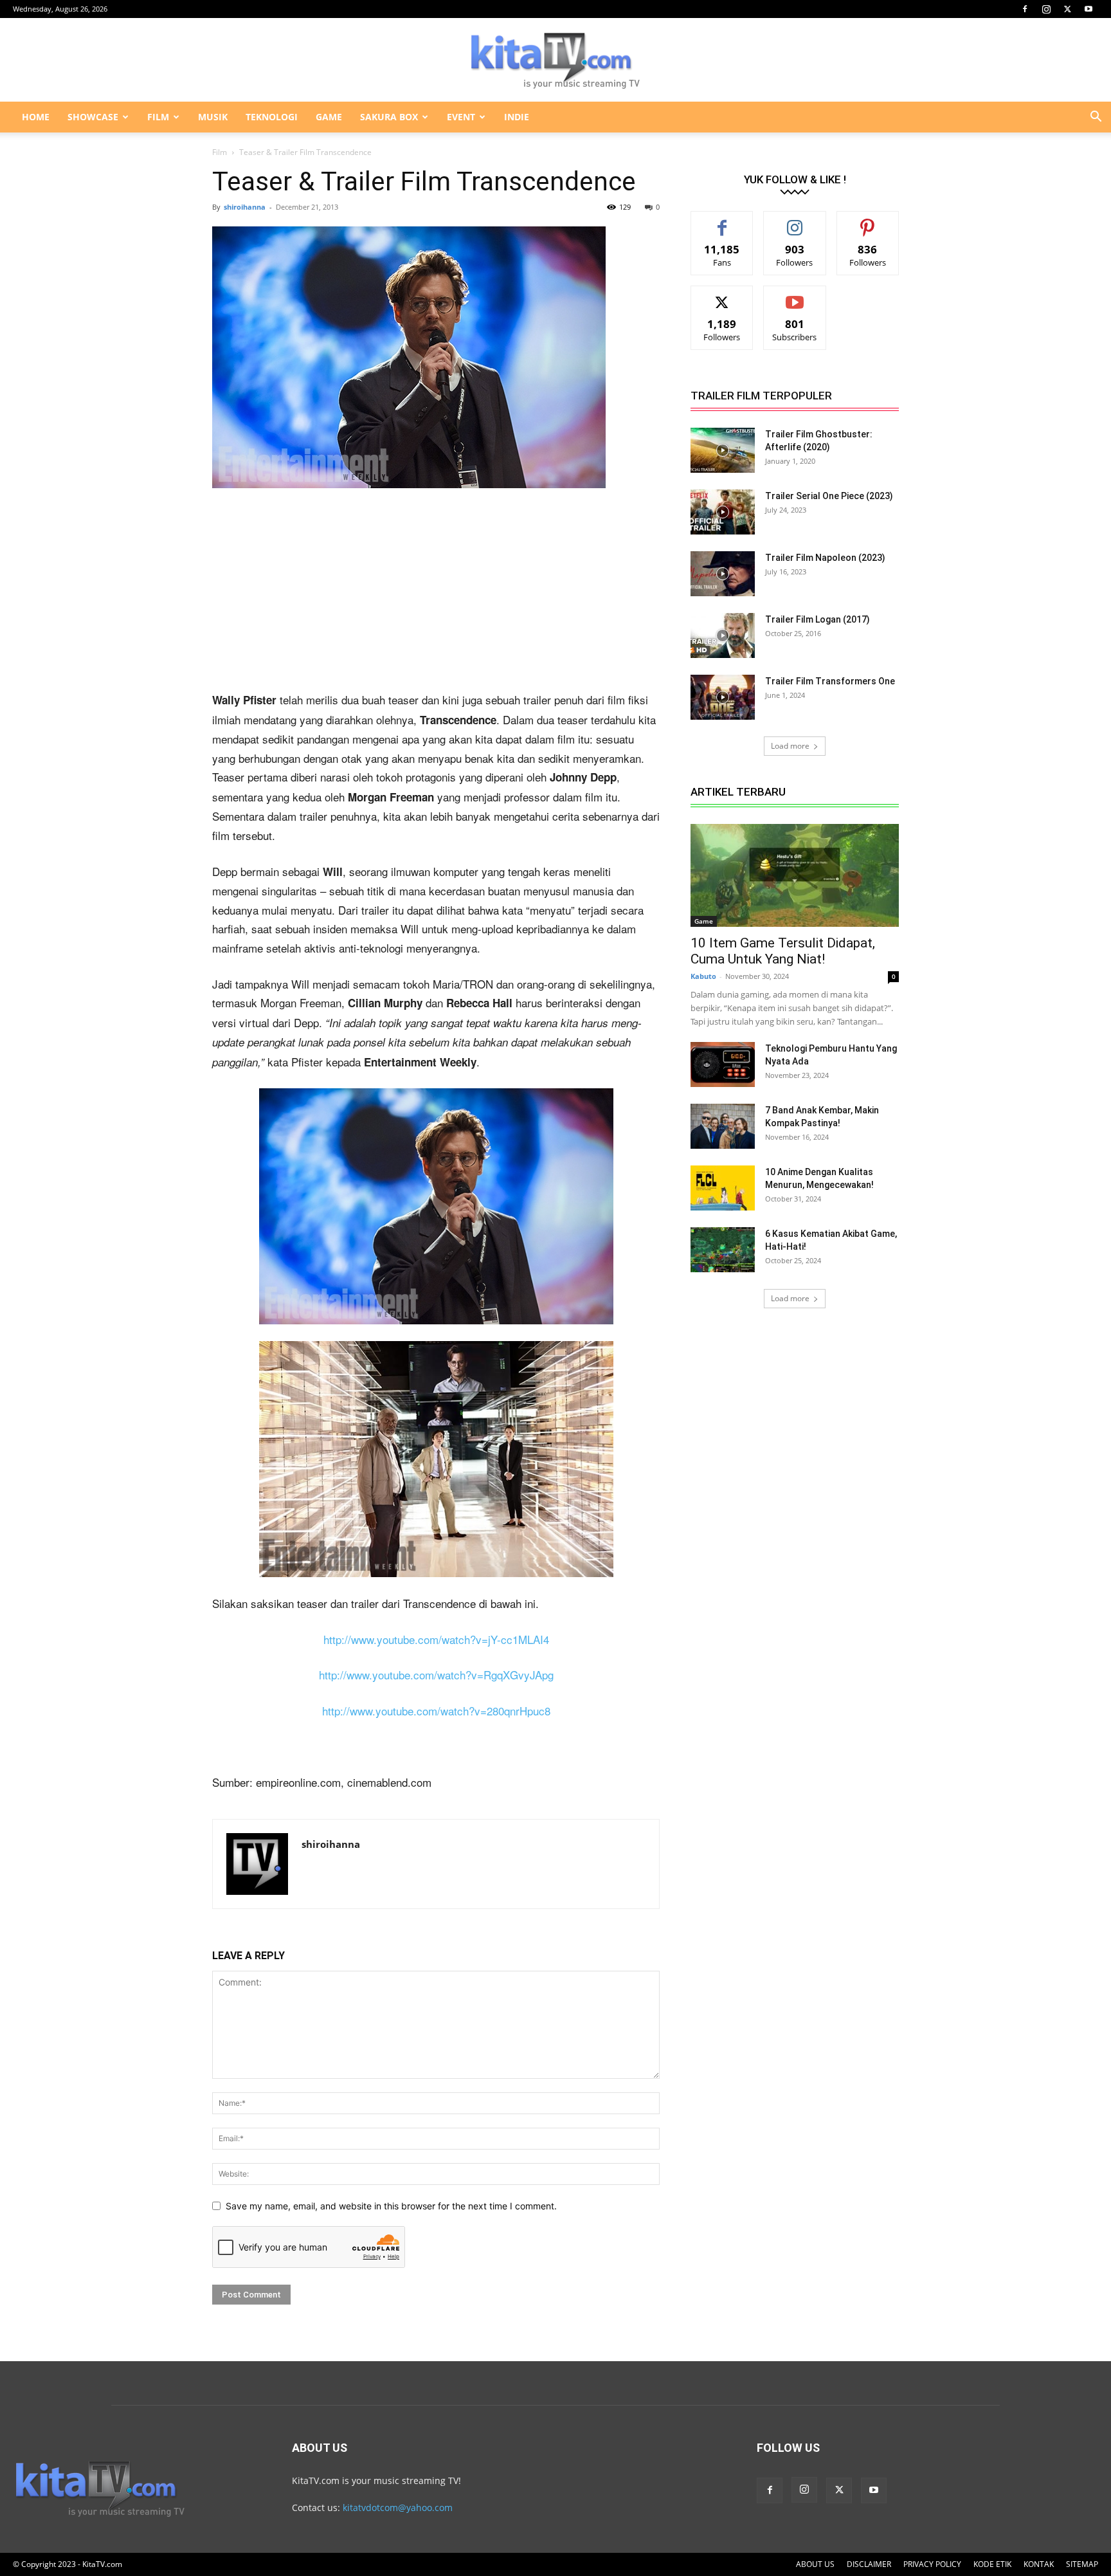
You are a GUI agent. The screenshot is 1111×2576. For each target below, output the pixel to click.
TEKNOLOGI (272, 117)
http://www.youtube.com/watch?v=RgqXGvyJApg (436, 1675)
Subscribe (795, 296)
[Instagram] (1046, 9)
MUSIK (213, 117)
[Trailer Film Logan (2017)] (723, 635)
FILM (158, 117)
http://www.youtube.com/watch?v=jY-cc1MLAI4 (436, 1639)
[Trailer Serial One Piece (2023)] (723, 512)
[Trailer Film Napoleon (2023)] (723, 574)
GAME (329, 117)
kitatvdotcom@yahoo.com (398, 2507)
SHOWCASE (93, 117)
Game (704, 921)
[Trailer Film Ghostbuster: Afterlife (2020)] (723, 450)
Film (220, 152)
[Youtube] (1088, 9)
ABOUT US (815, 2564)
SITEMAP (1082, 2564)
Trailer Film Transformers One (830, 681)
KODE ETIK (992, 2564)
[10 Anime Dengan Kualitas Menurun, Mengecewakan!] (723, 1188)
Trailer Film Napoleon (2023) (825, 558)
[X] (1067, 9)
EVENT (461, 117)
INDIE (517, 117)
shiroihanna (245, 207)
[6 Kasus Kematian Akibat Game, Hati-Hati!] (723, 1250)
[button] (1096, 118)
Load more (790, 746)
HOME (36, 117)
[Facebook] (1025, 9)
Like (722, 221)
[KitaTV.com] (555, 60)
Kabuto (703, 976)
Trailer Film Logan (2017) (817, 619)
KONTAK (1039, 2564)
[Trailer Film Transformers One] (723, 697)
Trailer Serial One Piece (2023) (829, 496)
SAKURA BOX (389, 117)
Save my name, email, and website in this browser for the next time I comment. (391, 2206)
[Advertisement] (436, 595)
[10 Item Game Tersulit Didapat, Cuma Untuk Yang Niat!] (795, 875)
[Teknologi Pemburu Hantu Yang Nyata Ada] (723, 1064)
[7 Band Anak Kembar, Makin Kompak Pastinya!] (723, 1126)
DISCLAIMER (869, 2564)
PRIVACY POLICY (932, 2564)
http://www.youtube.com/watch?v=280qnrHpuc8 (436, 1711)
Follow (795, 221)
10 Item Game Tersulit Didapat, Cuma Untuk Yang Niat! (783, 951)
